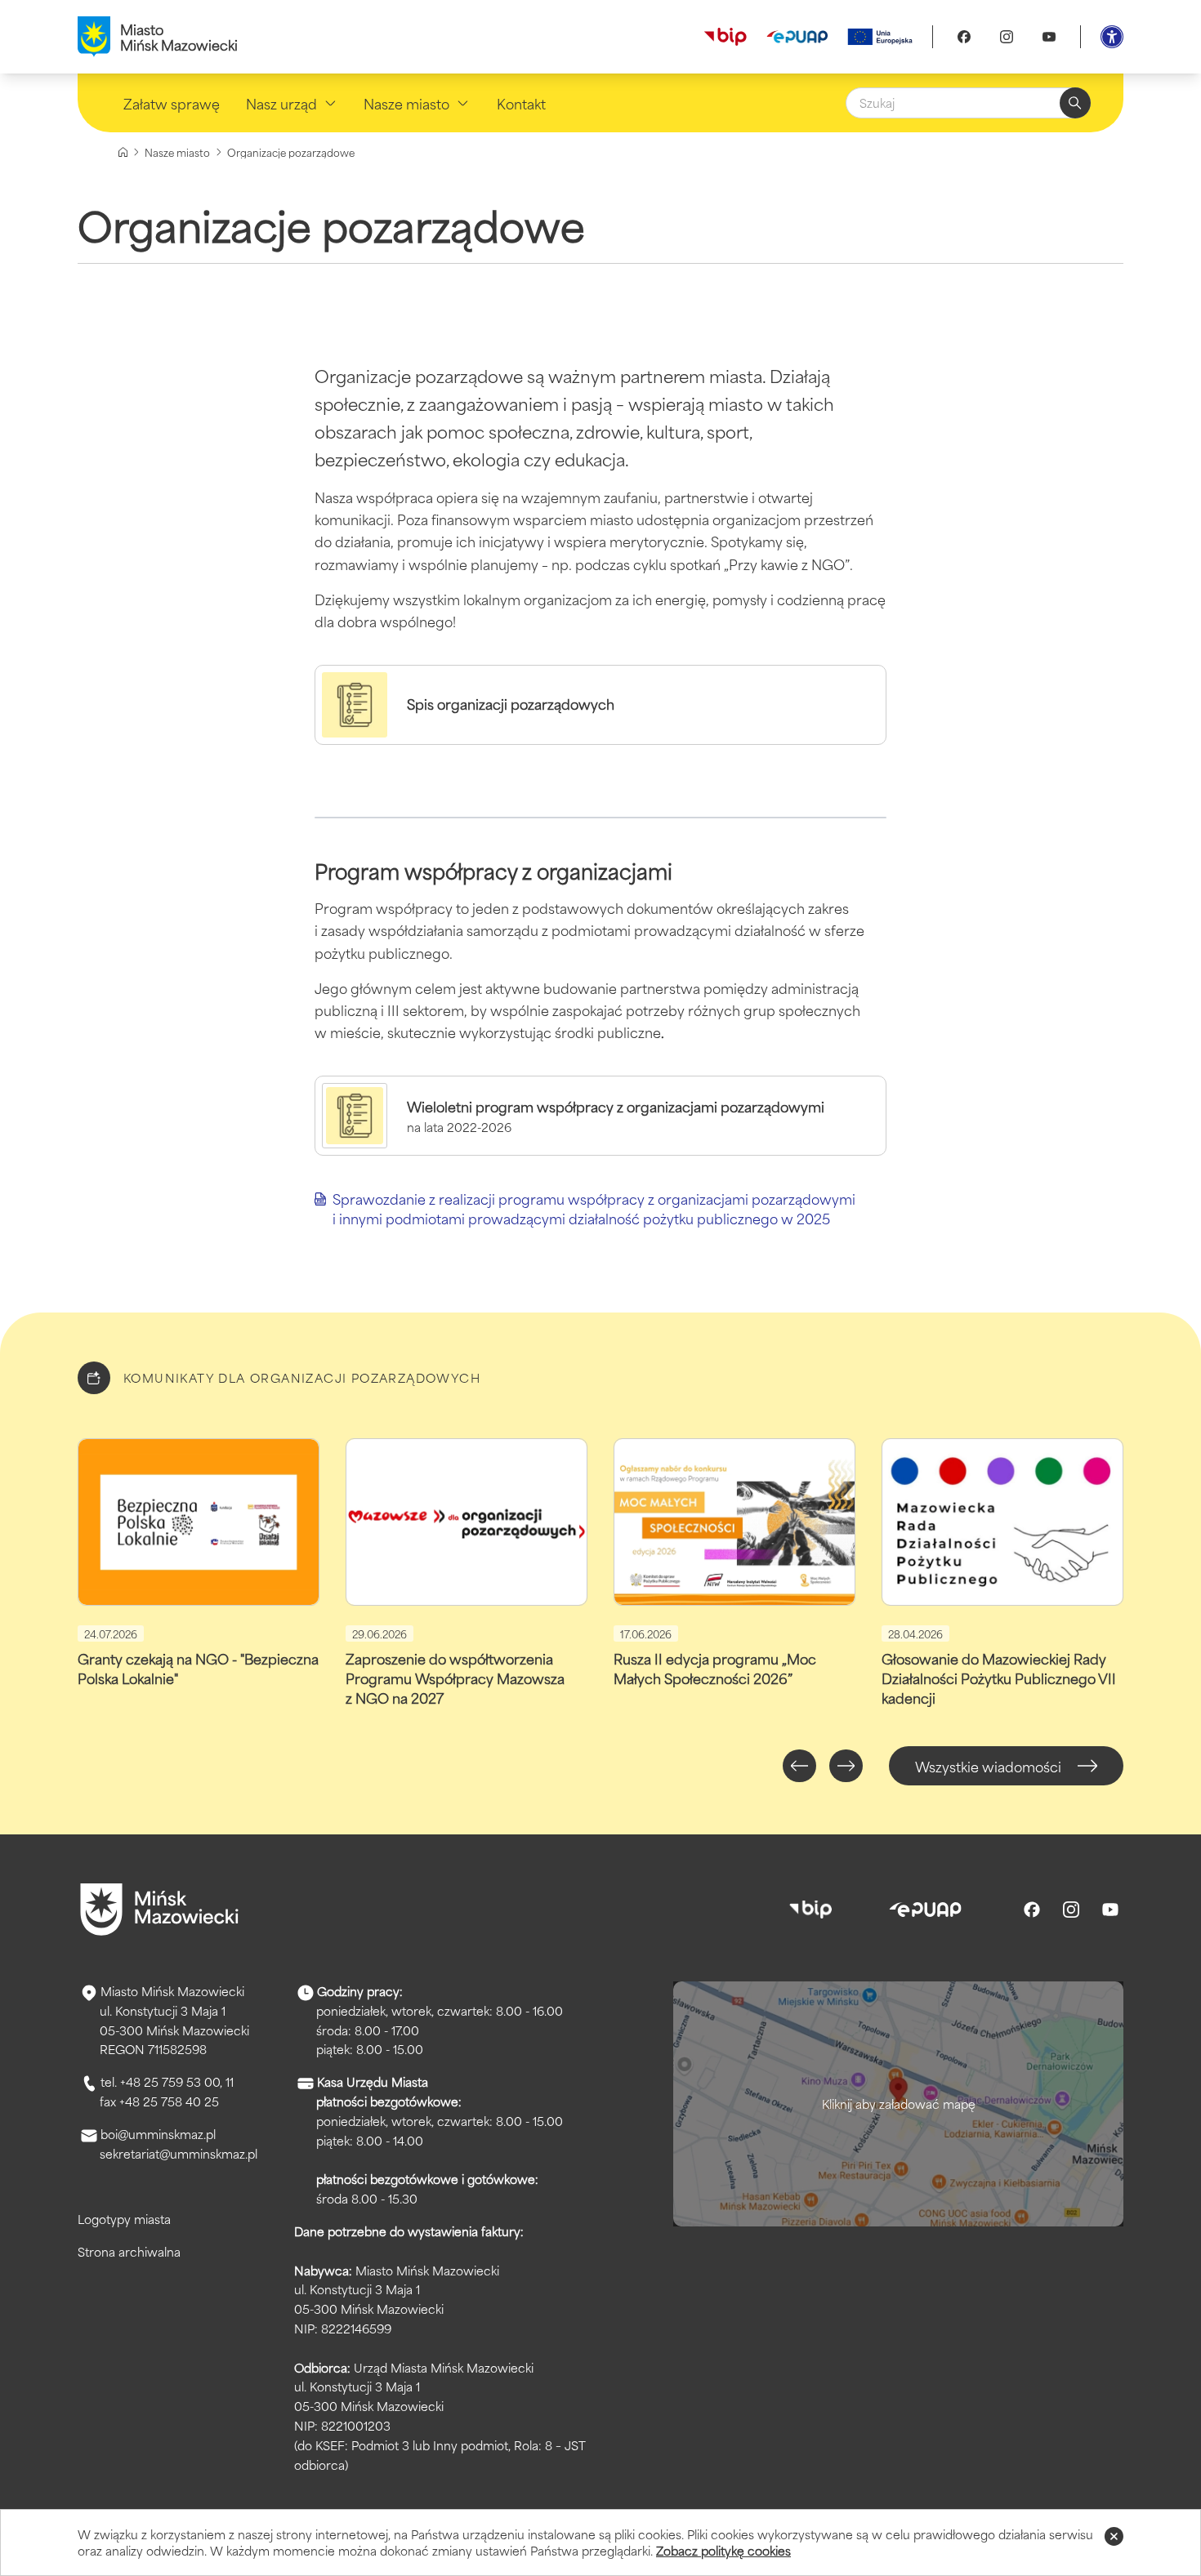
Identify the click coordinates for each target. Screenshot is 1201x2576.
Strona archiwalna (129, 2251)
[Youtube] (1049, 37)
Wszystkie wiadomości (988, 1766)
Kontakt (521, 103)
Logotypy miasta (124, 2219)
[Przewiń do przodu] (846, 1766)
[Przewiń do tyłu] (799, 1766)
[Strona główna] (123, 152)
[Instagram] (1007, 37)
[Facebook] (964, 37)
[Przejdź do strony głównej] (159, 1910)
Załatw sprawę (172, 103)
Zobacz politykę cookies (723, 2550)
